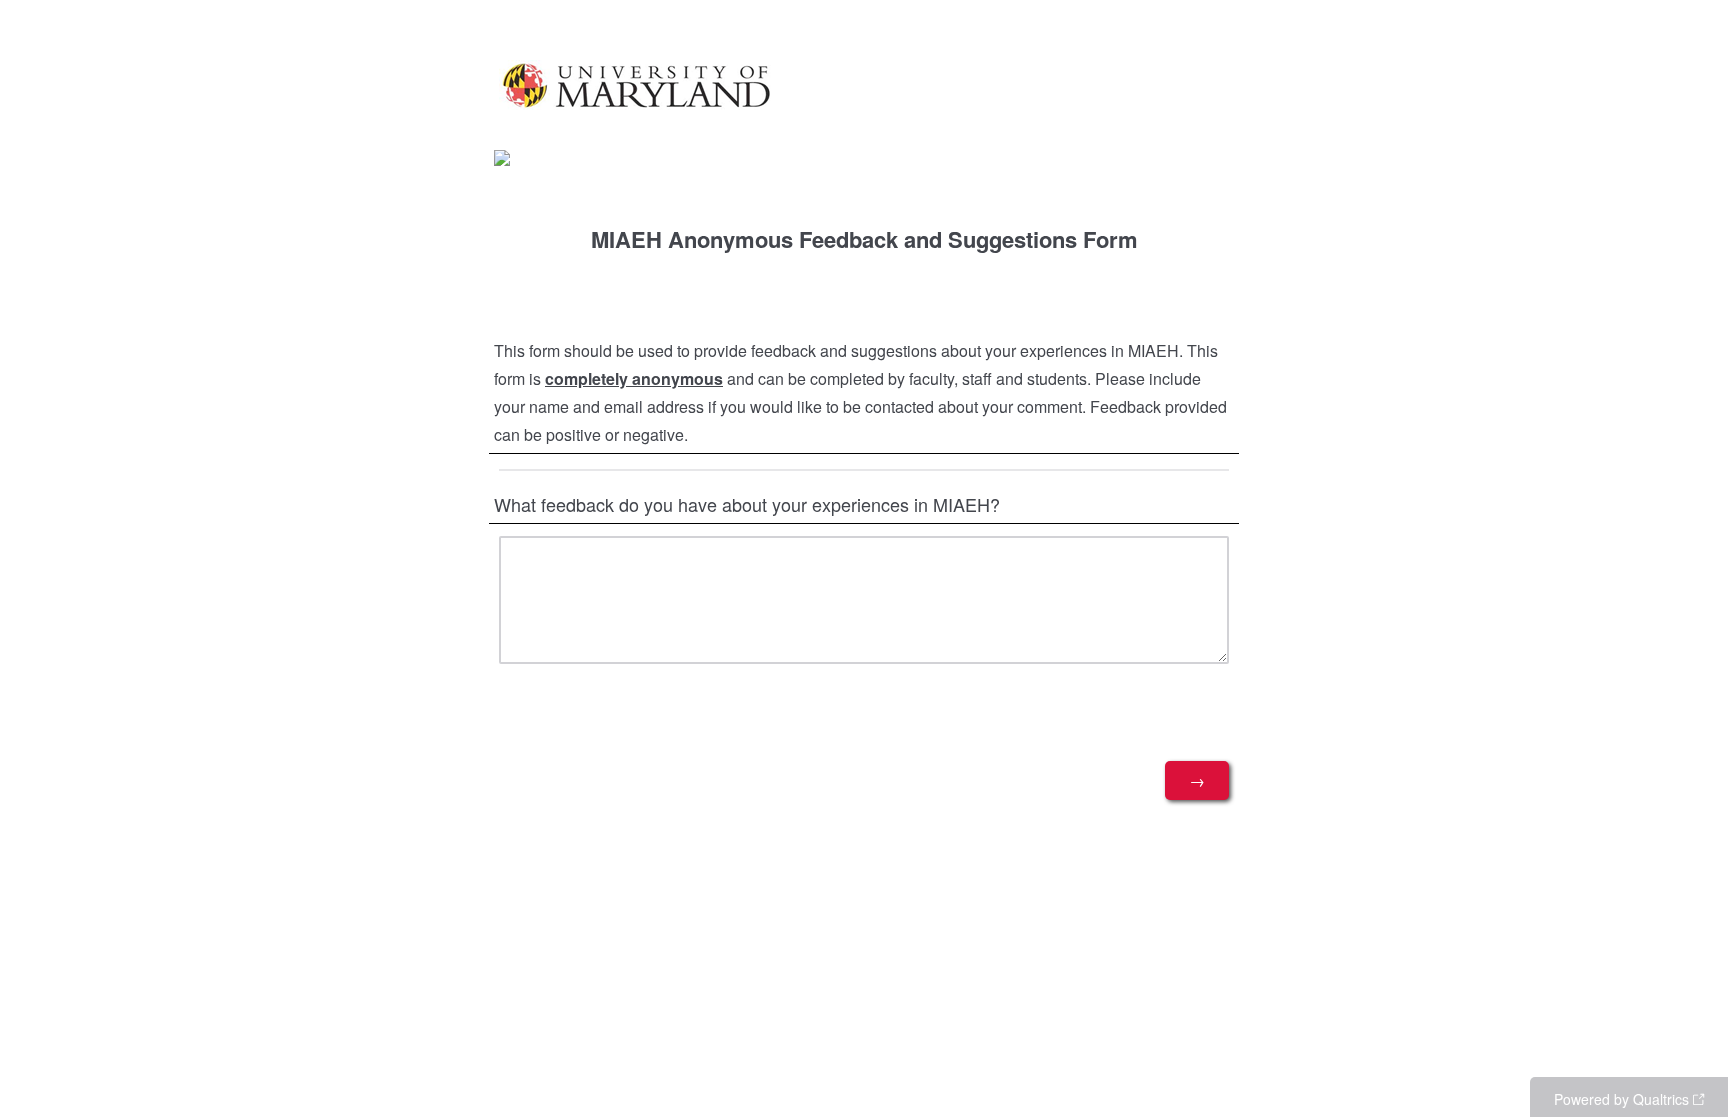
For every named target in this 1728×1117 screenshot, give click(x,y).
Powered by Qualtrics (1621, 1099)
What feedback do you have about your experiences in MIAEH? (747, 504)
